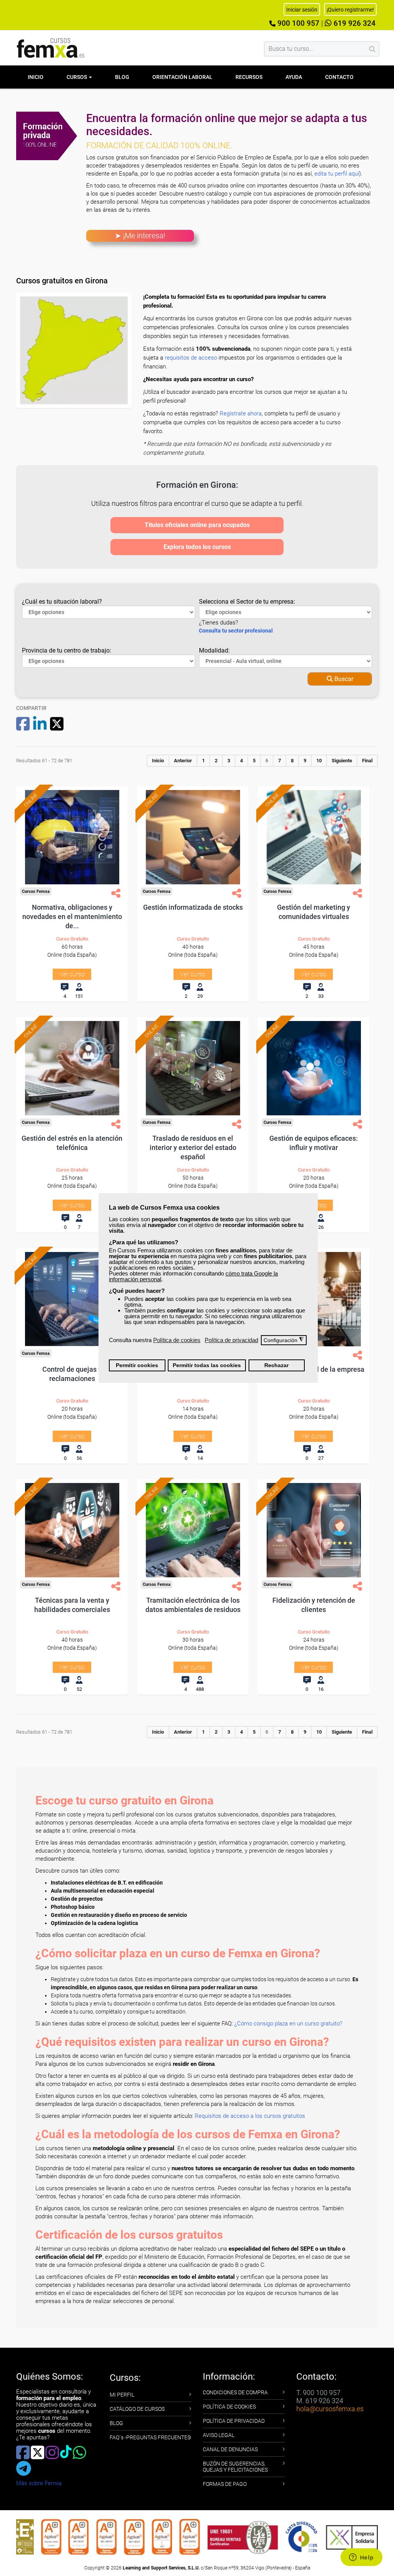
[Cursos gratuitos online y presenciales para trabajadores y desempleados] (51, 48)
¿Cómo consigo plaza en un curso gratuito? (288, 2024)
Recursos (249, 77)
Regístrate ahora (241, 413)
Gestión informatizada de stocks (193, 907)
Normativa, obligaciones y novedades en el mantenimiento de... (72, 916)
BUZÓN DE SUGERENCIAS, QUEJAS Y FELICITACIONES (235, 2467)
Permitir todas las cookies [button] (207, 1365)
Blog (122, 77)
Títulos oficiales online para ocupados (197, 525)
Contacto (339, 77)
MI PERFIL (122, 2395)
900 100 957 (297, 23)
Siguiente (342, 761)
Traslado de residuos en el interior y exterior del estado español (193, 1147)
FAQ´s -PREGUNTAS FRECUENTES (150, 2437)
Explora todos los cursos (197, 547)
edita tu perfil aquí (337, 174)
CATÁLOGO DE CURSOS (137, 2409)
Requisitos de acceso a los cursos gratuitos (250, 2116)
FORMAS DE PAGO (225, 2484)
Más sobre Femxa (39, 2483)
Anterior (183, 761)
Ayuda (294, 77)
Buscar (343, 679)
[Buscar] (372, 49)
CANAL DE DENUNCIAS (230, 2449)
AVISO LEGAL (219, 2435)
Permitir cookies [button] (137, 1365)
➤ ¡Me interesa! (140, 236)
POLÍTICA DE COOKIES (229, 2407)
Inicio (36, 77)
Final (367, 761)
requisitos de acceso (191, 358)
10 (319, 761)
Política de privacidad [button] (231, 1340)
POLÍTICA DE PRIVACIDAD (234, 2421)
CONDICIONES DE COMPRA (235, 2392)
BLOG (116, 2423)
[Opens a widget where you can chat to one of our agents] (361, 2558)
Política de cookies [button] (177, 1340)
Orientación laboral (182, 77)
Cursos (77, 77)
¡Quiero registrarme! (350, 10)
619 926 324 (354, 23)
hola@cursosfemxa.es (330, 2409)
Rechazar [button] (276, 1365)
